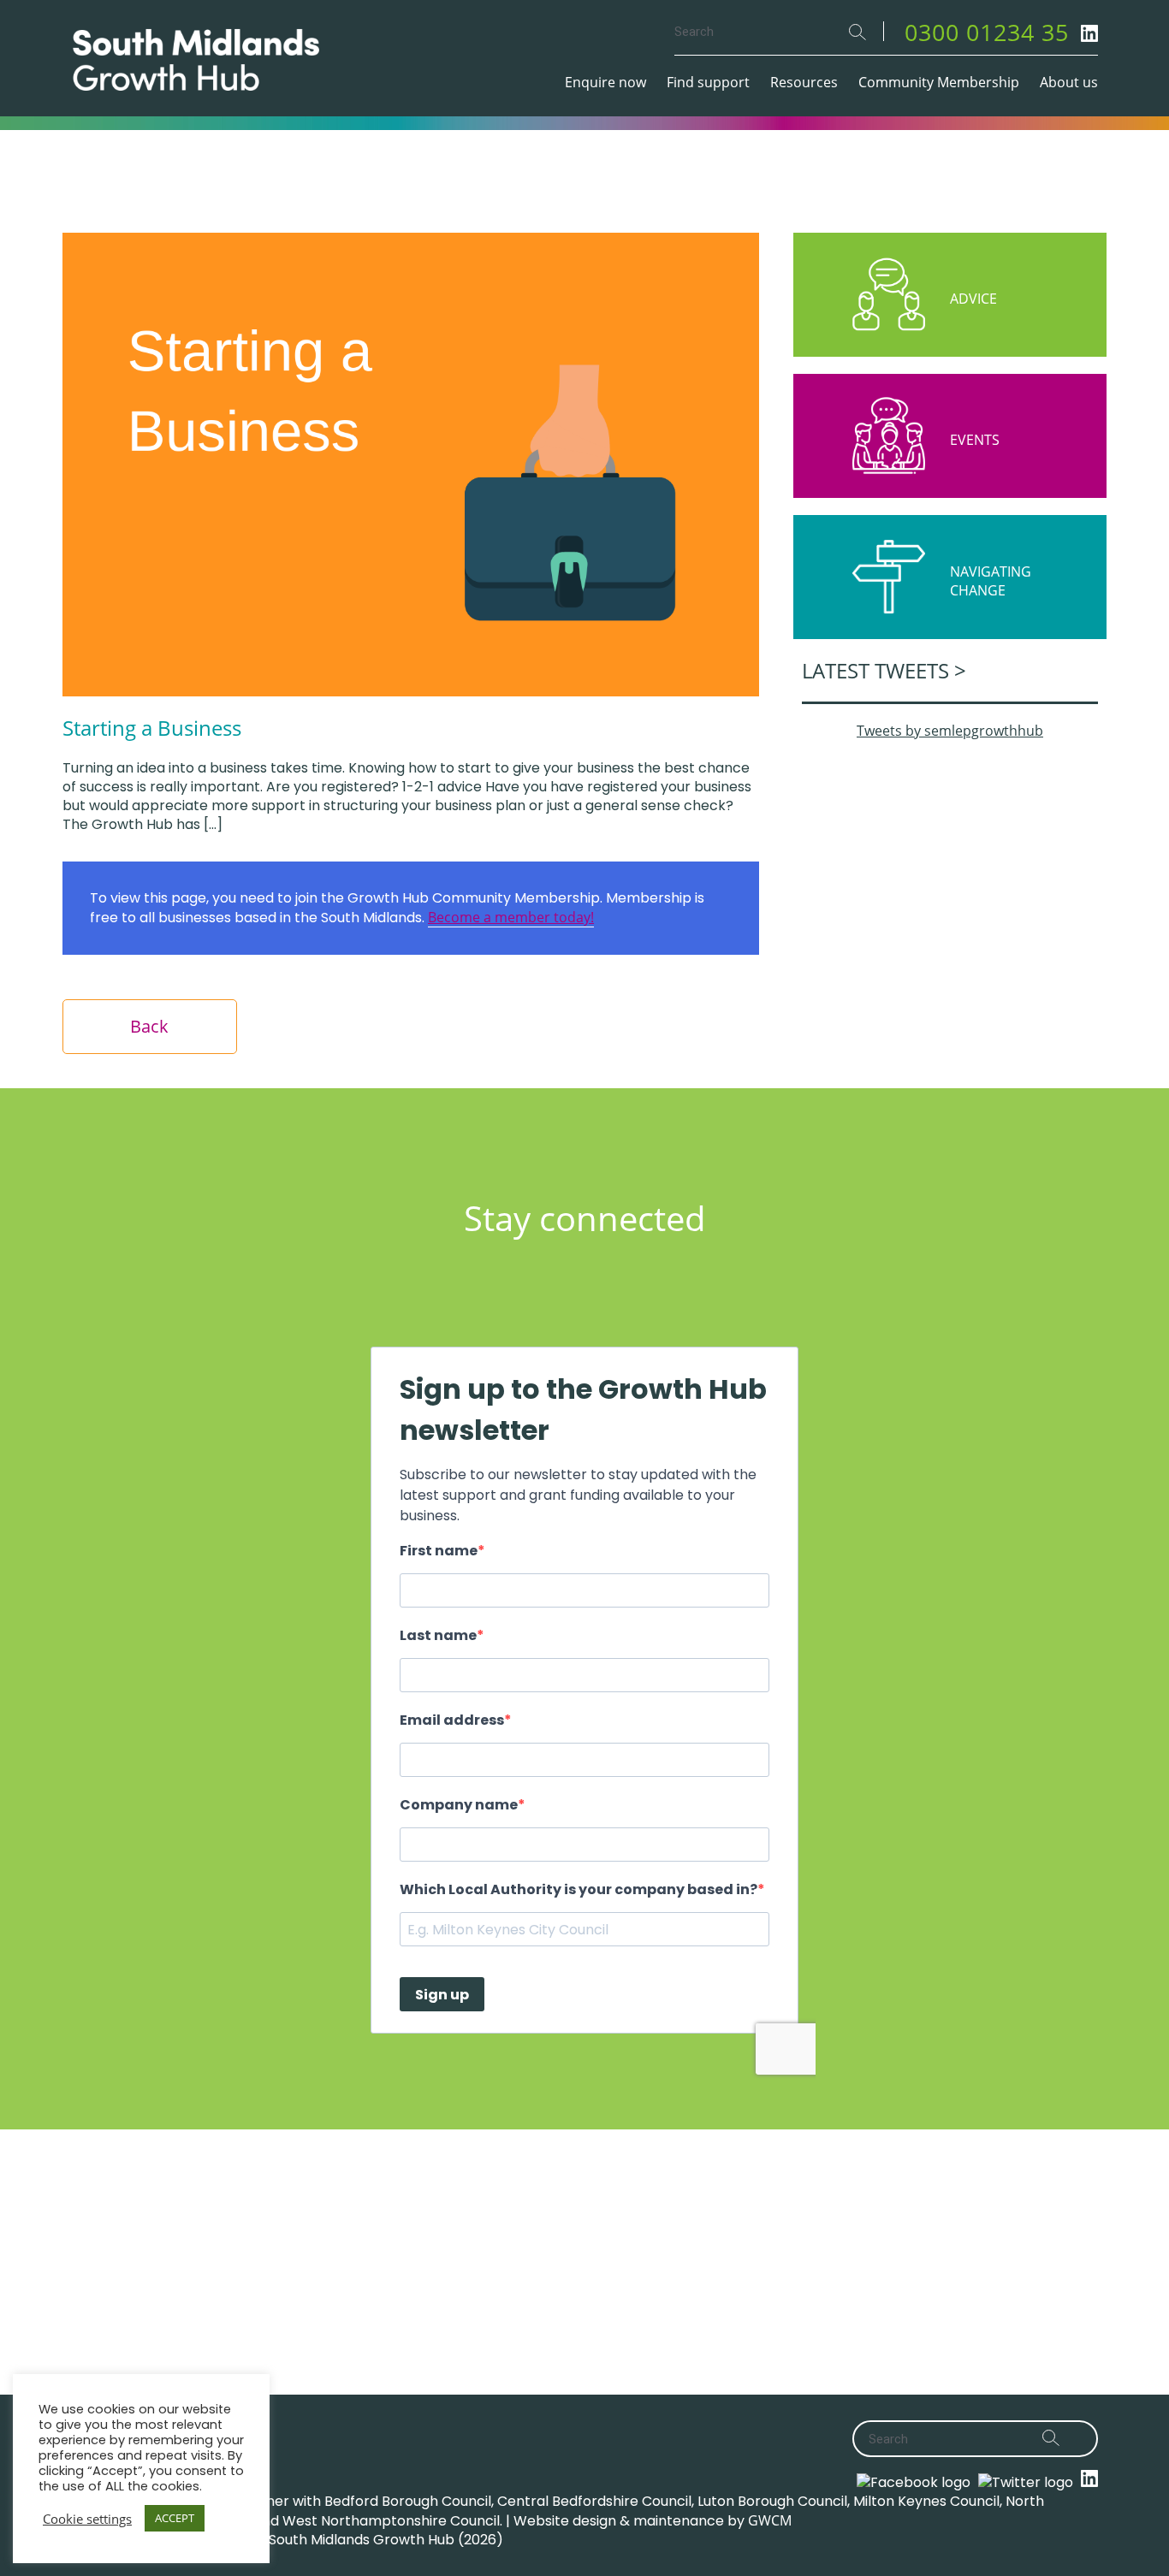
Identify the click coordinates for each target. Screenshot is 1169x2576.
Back (149, 1026)
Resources (804, 82)
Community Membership (939, 82)
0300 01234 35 (987, 32)
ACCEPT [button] (175, 2518)
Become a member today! (511, 917)
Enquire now (605, 82)
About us (1069, 82)
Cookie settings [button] (87, 2519)
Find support (708, 82)
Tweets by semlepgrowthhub (950, 731)
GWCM (770, 2520)
